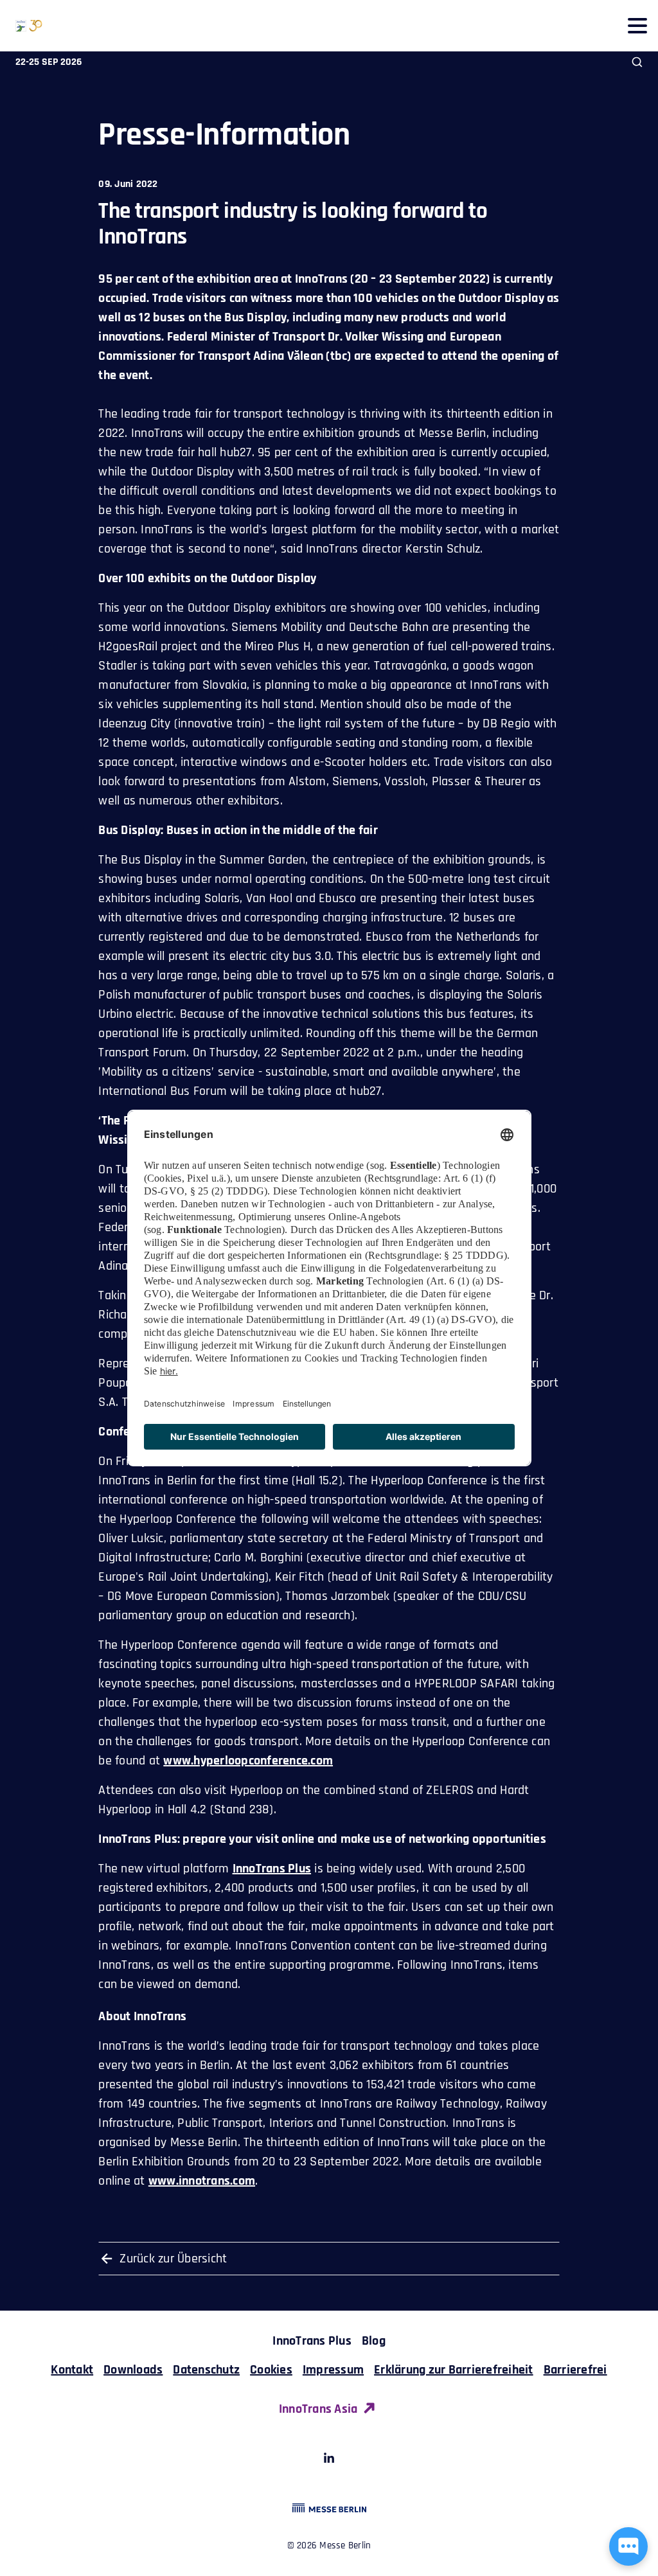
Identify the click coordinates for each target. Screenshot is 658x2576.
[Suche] (637, 62)
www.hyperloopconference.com (248, 1761)
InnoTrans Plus (272, 1869)
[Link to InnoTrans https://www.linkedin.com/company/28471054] (329, 2460)
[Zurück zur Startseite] (21, 26)
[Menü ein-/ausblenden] (637, 25)
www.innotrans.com (202, 2181)
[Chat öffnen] (628, 2546)
